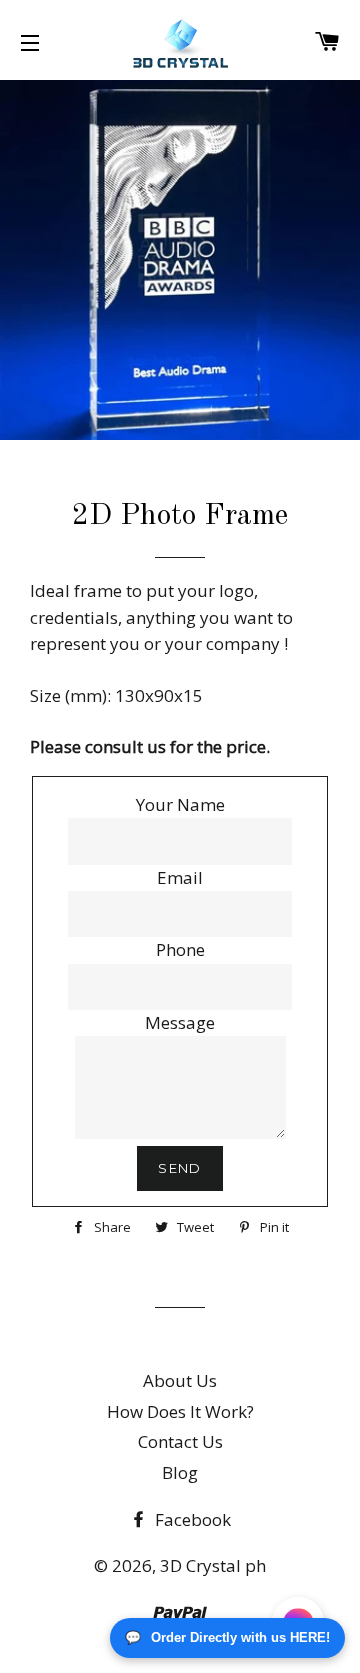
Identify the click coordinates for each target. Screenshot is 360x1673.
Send (179, 1168)
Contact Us (180, 1441)
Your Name (180, 804)
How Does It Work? (180, 1411)
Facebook (191, 1519)
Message (180, 1022)
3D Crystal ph (213, 1565)
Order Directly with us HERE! (227, 1637)
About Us (180, 1380)
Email (180, 877)
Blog (180, 1472)
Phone (180, 949)
